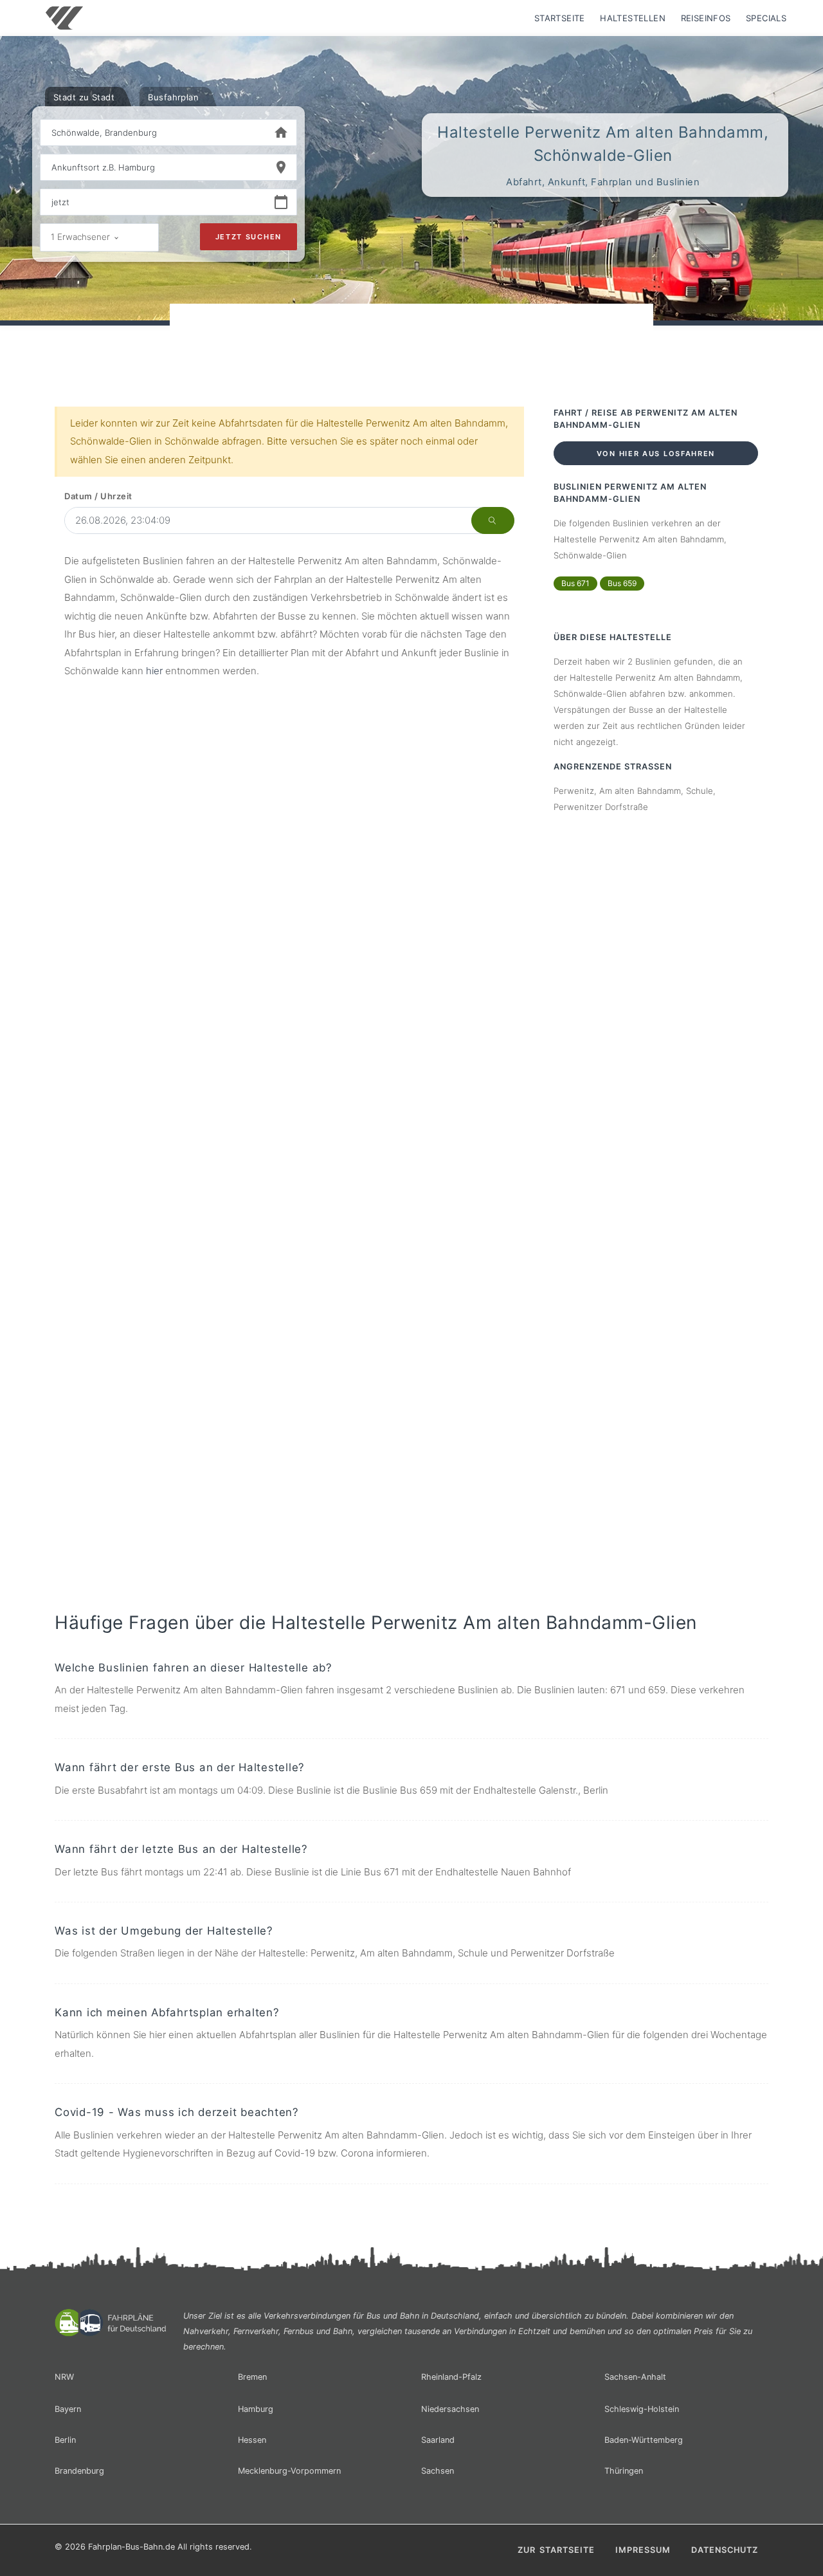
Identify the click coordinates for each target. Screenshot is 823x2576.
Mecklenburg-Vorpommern (289, 2471)
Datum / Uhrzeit (98, 496)
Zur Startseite (556, 2550)
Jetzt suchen (249, 237)
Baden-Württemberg (644, 2440)
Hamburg (256, 2409)
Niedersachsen (450, 2409)
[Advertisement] (411, 340)
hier (154, 671)
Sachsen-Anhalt (635, 2377)
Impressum (643, 2550)
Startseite (560, 18)
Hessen (252, 2440)
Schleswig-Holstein (642, 2409)
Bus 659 (622, 583)
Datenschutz (725, 2550)
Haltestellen (633, 18)
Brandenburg (79, 2471)
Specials (766, 18)
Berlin (65, 2440)
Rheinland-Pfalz (451, 2377)
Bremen (252, 2377)
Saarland (438, 2440)
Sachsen (438, 2471)
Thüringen (624, 2471)
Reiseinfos (706, 18)
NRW (64, 2377)
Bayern (68, 2409)
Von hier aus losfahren (656, 454)
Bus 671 (575, 583)
